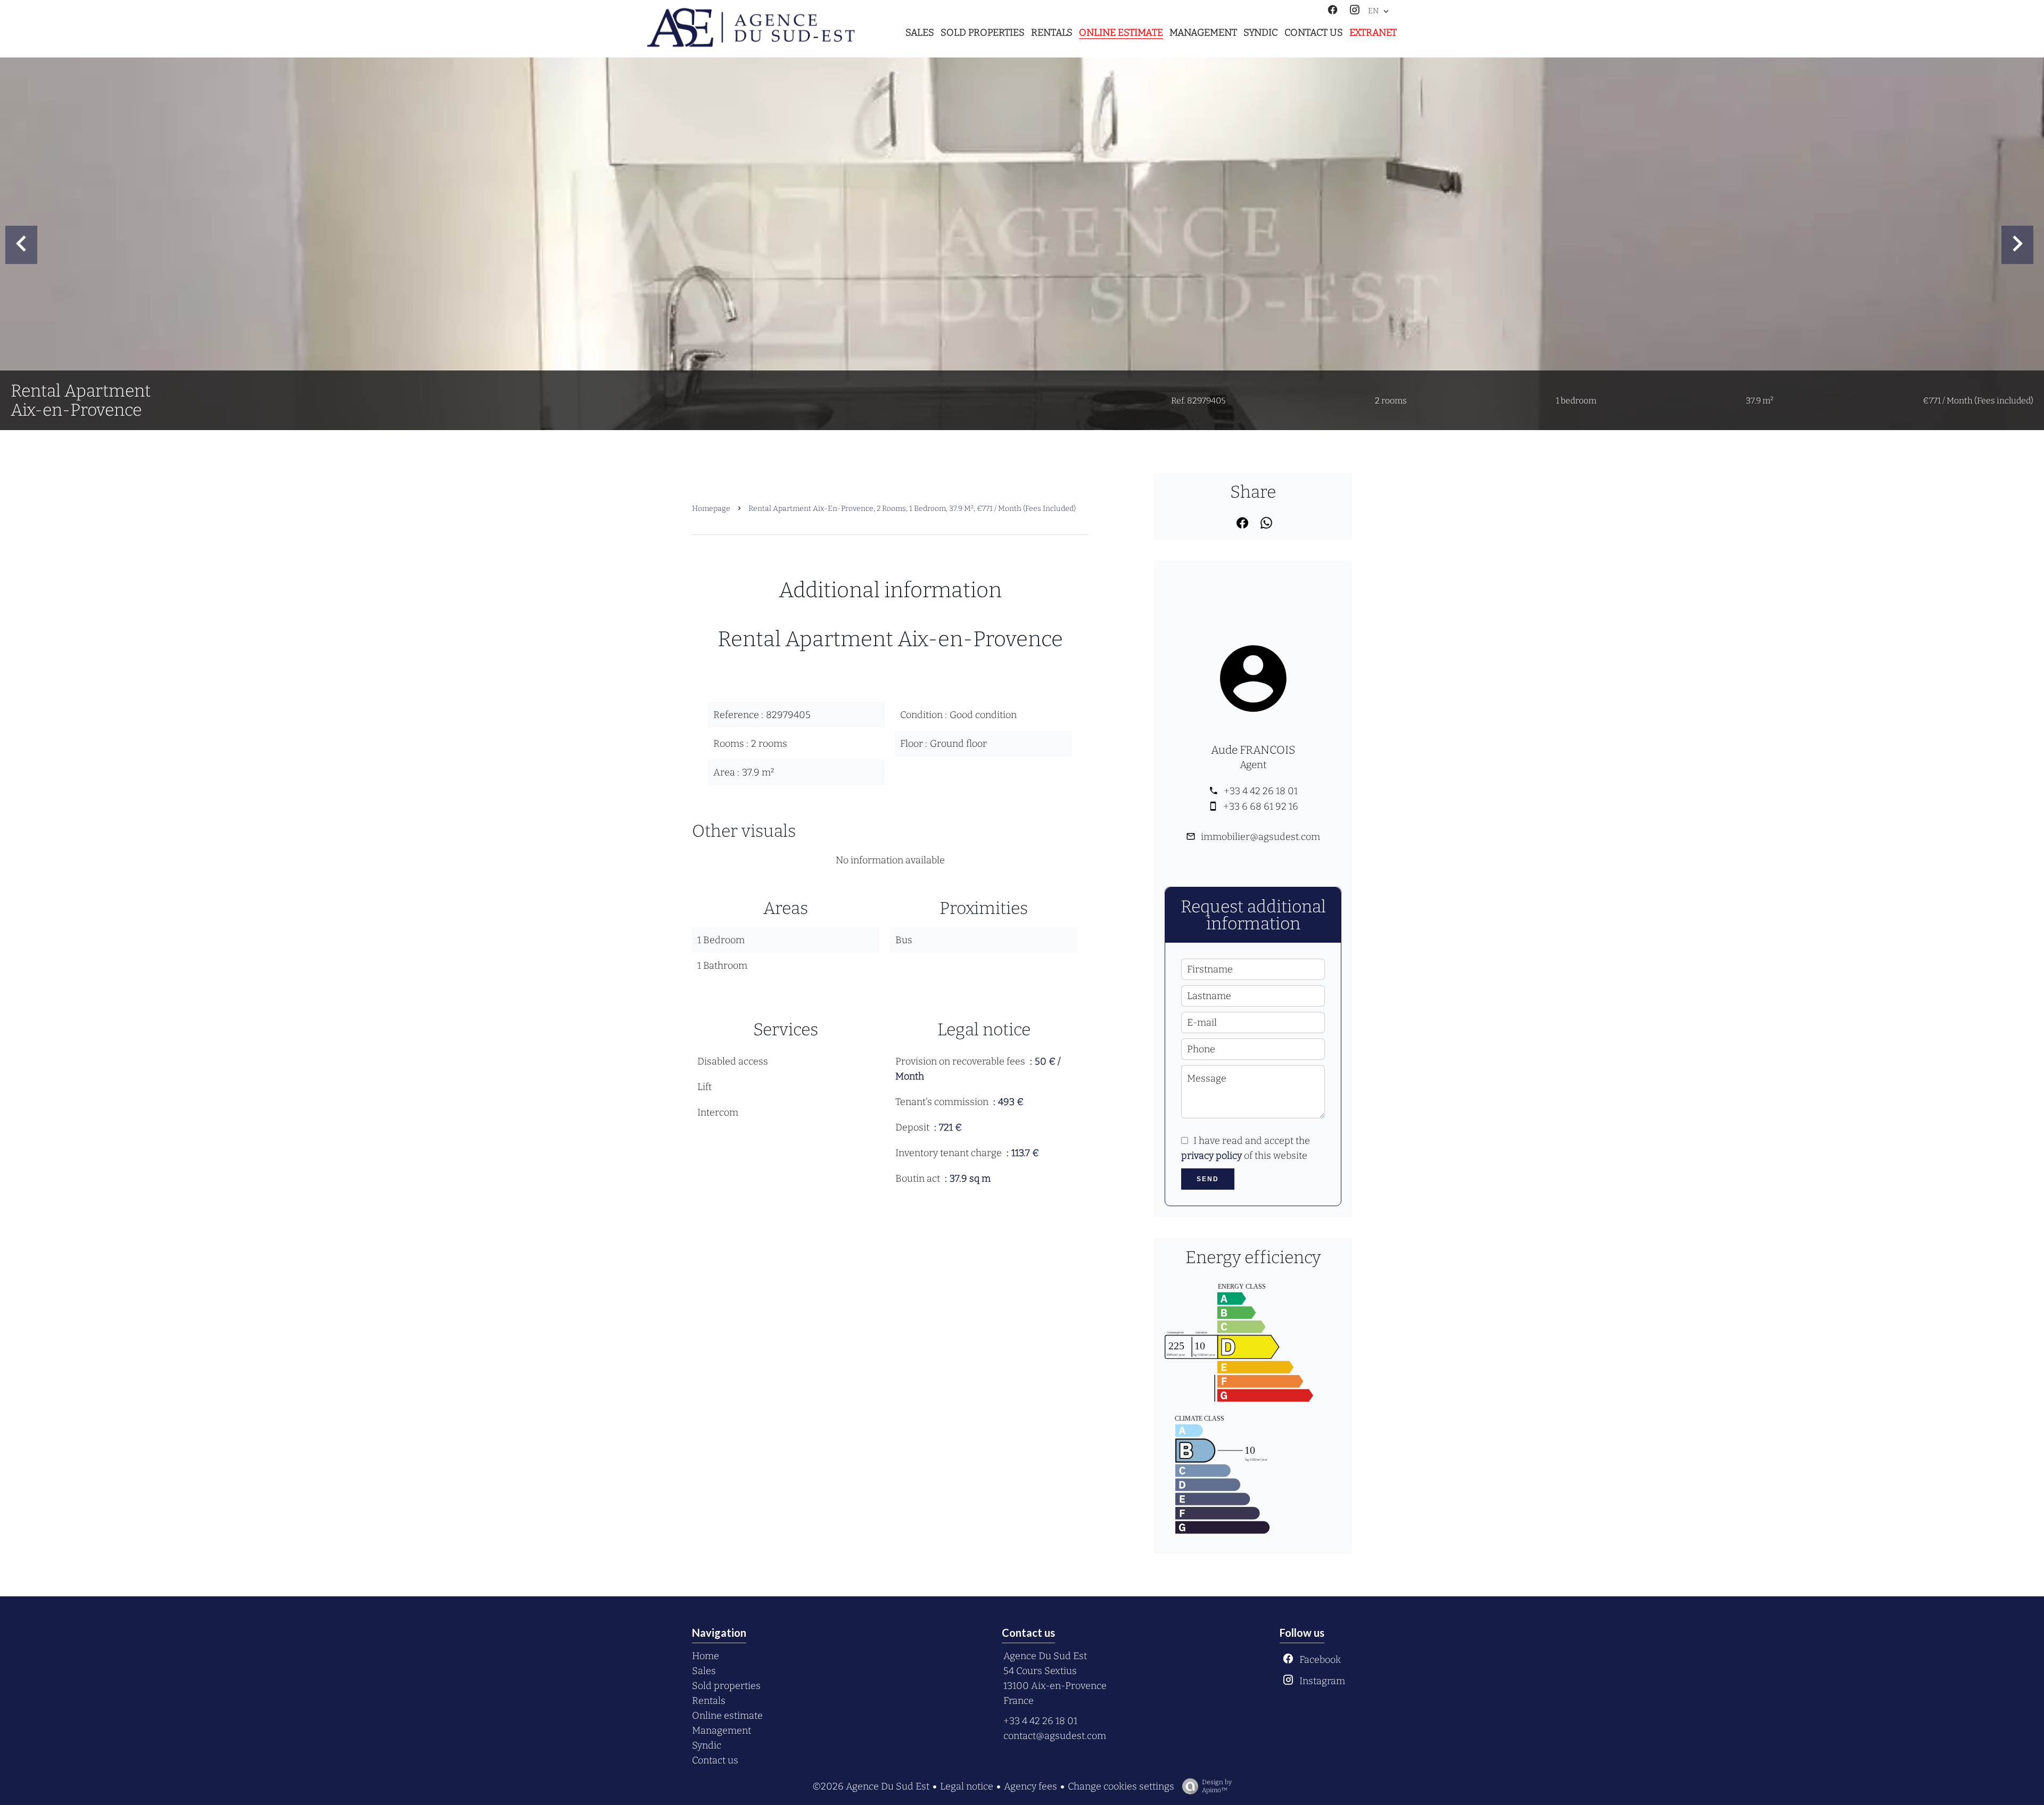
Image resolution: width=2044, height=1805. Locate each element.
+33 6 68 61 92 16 (1261, 806)
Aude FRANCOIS (1253, 750)
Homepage (711, 509)
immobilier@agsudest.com (1260, 837)
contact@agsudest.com (1055, 1736)
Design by (1217, 1786)
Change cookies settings (1121, 1786)
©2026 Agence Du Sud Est (871, 1786)
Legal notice (967, 1786)
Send (1208, 1179)
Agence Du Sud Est (1045, 1656)
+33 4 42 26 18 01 (1261, 791)
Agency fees (1031, 1786)
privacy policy (1211, 1156)
